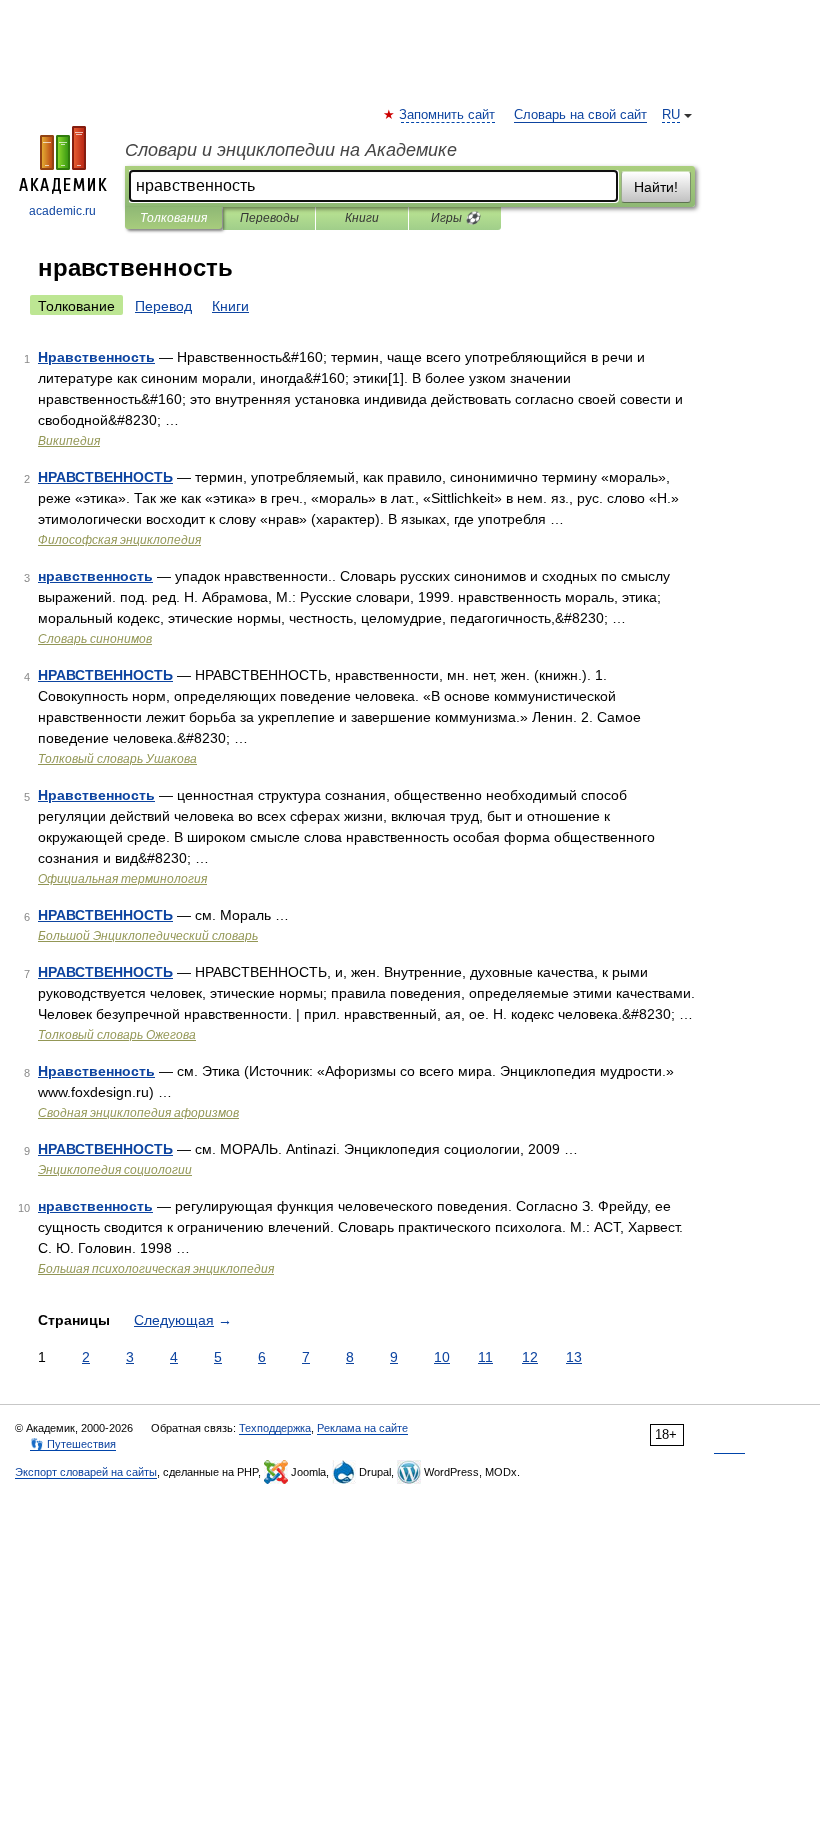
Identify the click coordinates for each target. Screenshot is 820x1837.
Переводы (269, 218)
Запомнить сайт (448, 115)
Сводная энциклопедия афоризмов (138, 1113)
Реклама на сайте (362, 1428)
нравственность (95, 576)
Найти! (656, 187)
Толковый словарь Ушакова (117, 759)
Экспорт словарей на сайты (86, 1472)
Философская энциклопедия (119, 540)
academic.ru (62, 211)
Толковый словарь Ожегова (117, 1035)
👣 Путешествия (73, 1444)
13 (574, 1357)
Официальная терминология (122, 879)
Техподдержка (275, 1428)
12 (530, 1357)
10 (442, 1357)
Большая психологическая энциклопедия (156, 1269)
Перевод (163, 306)
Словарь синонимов (95, 639)
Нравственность (96, 357)
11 (485, 1357)
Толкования (173, 218)
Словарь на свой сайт (580, 115)
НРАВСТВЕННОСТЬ (105, 477)
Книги (362, 218)
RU (671, 115)
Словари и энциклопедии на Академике (291, 150)
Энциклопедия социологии (115, 1170)
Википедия (69, 441)
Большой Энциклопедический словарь (148, 936)
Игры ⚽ (455, 218)
